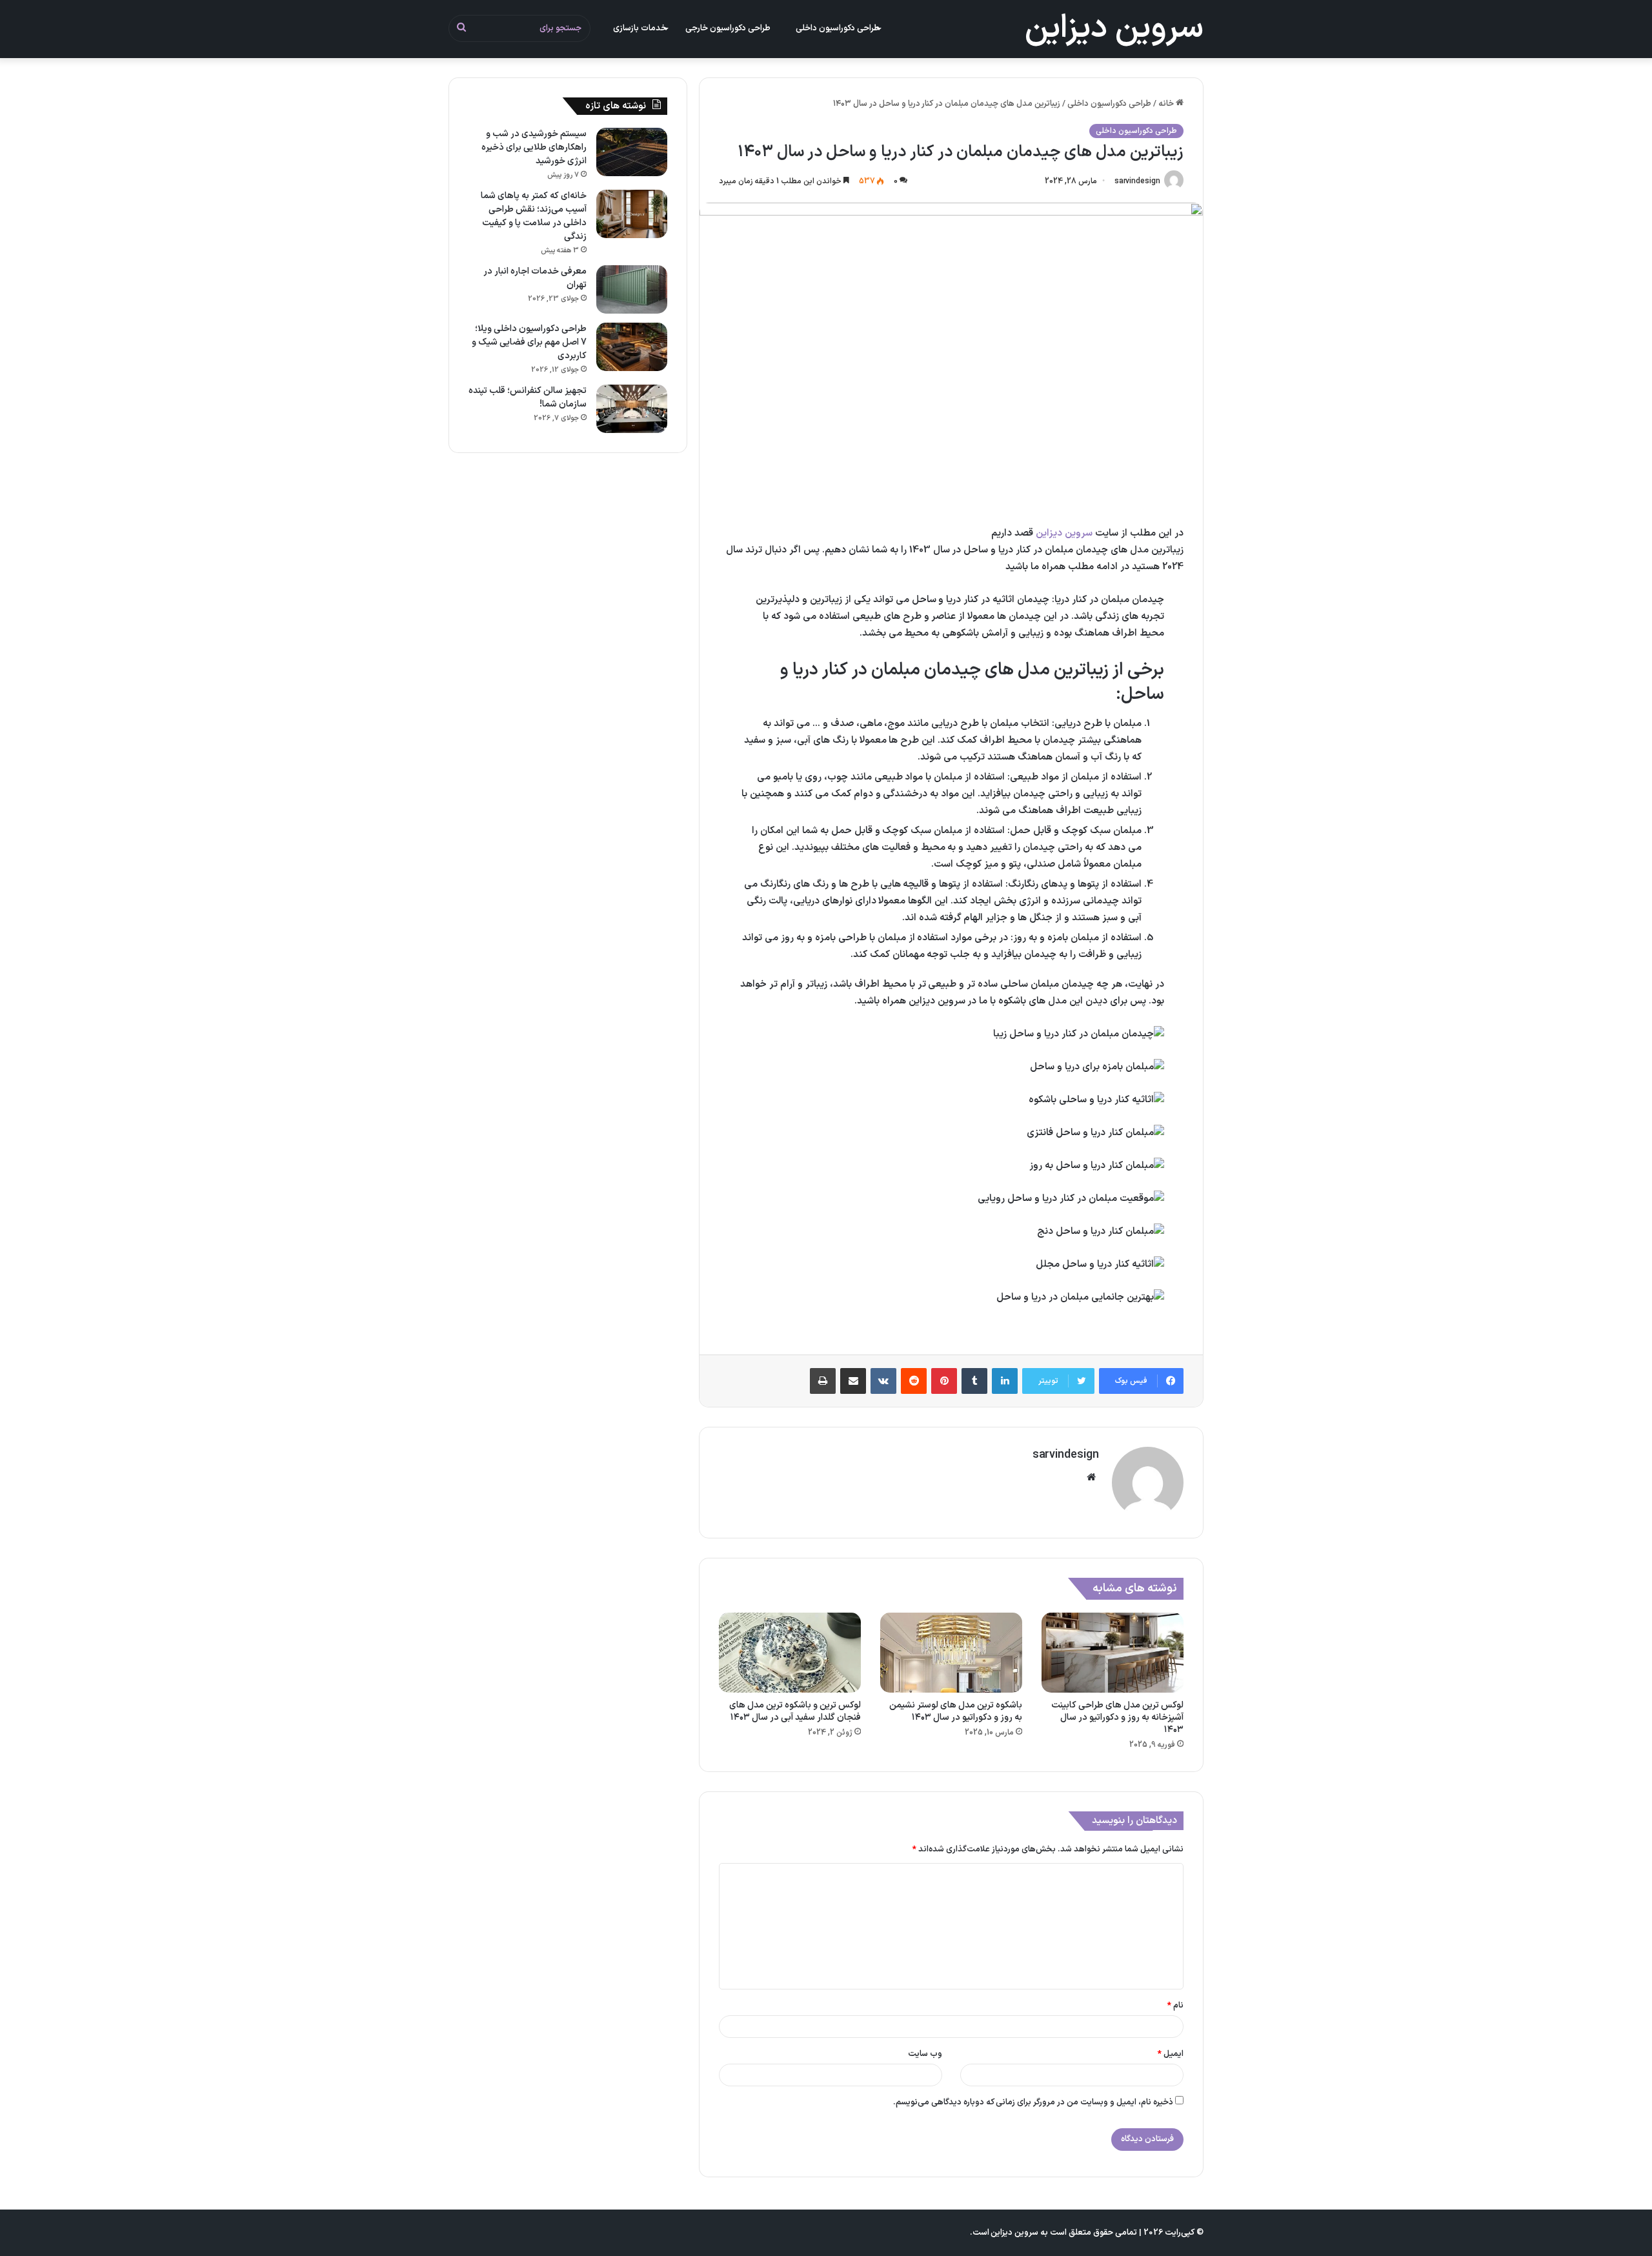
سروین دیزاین (1064, 533)
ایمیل (1171, 2054)
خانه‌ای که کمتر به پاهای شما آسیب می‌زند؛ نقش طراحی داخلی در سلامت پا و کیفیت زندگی (534, 216)
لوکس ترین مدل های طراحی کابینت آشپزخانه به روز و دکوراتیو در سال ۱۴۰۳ (1117, 1717)
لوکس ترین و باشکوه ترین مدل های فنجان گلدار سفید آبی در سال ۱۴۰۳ (795, 1711)
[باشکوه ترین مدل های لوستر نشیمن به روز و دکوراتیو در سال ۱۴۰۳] (951, 1653)
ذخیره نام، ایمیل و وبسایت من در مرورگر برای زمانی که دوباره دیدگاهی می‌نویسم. (1033, 2102)
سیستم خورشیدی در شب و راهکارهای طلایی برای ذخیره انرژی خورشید (534, 147)
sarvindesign (1137, 181)
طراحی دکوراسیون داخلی (1109, 104)
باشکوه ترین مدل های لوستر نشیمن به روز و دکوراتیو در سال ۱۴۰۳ (956, 1711)
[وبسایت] (1091, 1477)
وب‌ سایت (925, 2054)
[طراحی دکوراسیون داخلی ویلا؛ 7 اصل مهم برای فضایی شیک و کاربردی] (632, 347)
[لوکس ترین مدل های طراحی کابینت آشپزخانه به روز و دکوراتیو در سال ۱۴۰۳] (1113, 1653)
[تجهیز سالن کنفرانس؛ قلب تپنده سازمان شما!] (632, 409)
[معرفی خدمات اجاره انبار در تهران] (632, 289)
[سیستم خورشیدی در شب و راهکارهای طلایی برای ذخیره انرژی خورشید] (632, 152)
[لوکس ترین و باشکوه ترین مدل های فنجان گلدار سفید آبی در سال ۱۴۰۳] (790, 1653)
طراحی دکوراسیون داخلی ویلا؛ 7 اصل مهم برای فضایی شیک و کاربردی (529, 342)
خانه (1167, 104)
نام (1175, 2006)
